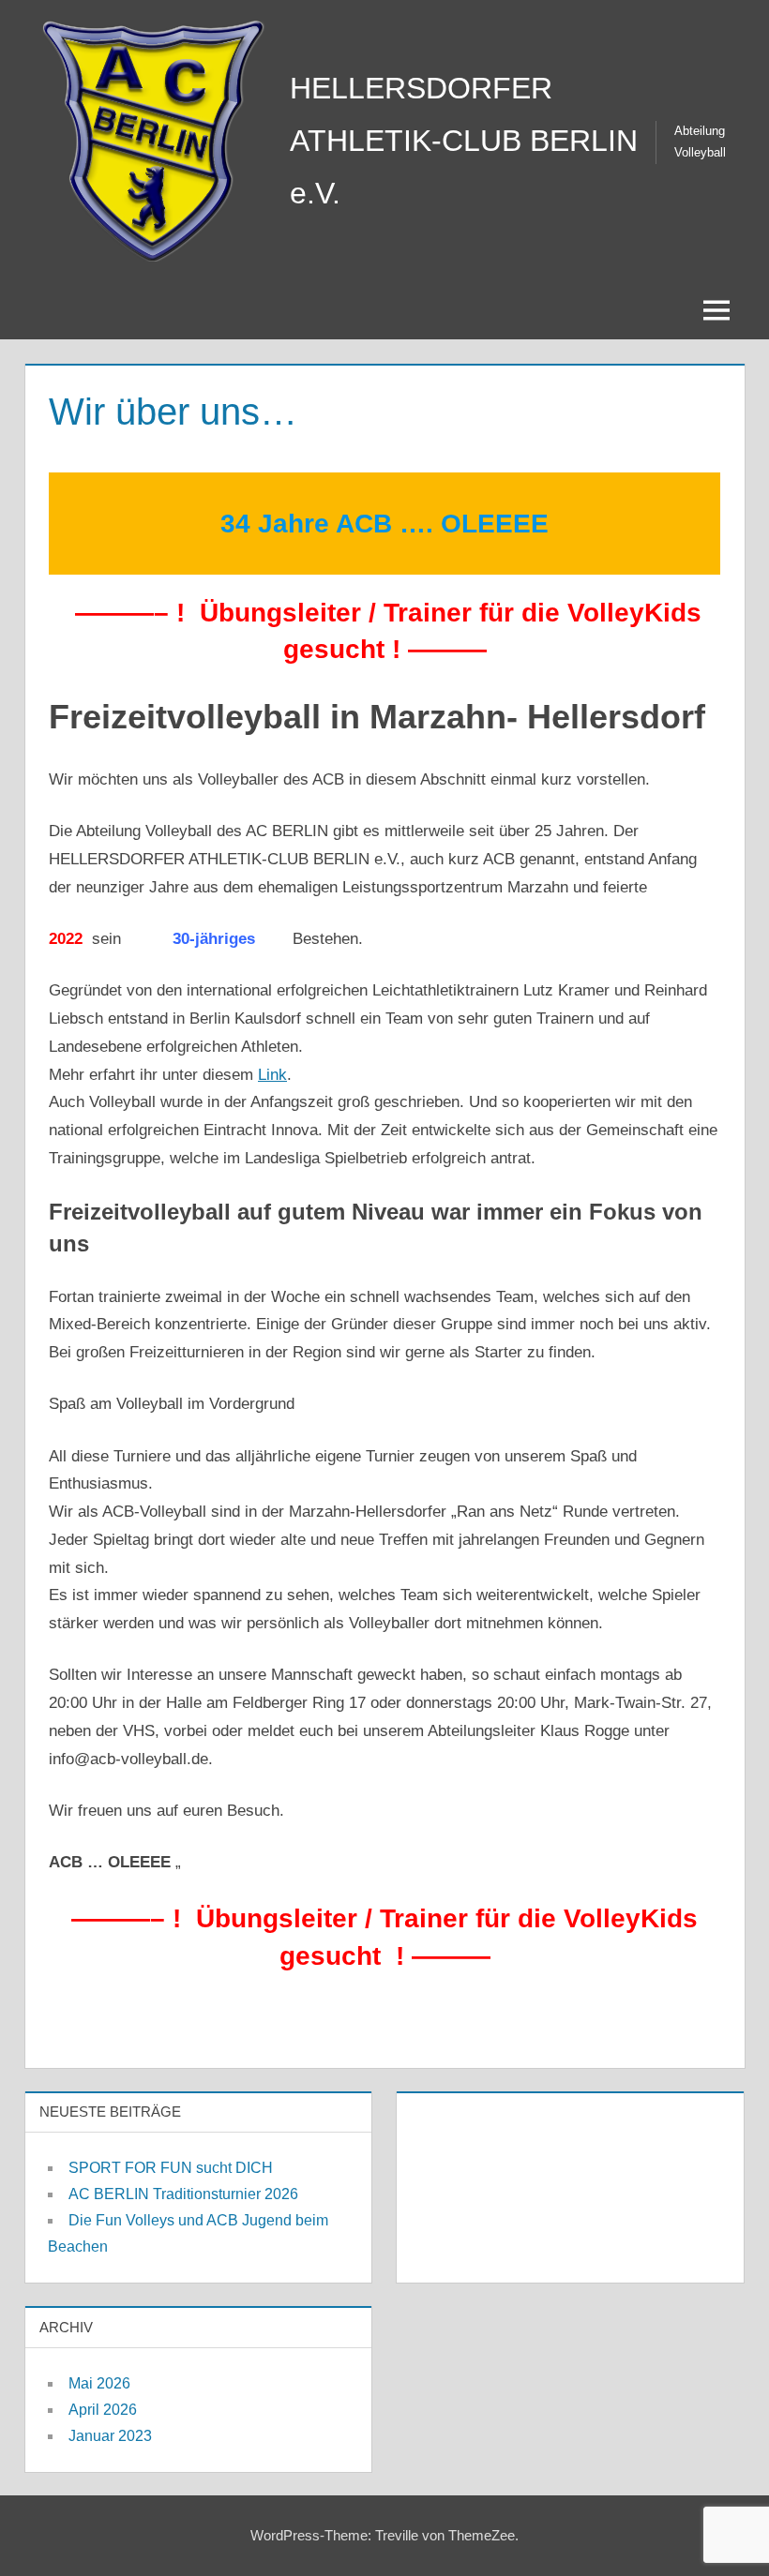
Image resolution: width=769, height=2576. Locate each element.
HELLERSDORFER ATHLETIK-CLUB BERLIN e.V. (464, 141)
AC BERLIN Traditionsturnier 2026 (183, 2194)
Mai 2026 (99, 2383)
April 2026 (103, 2410)
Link (272, 1075)
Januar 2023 (110, 2436)
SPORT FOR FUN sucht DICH (171, 2168)
